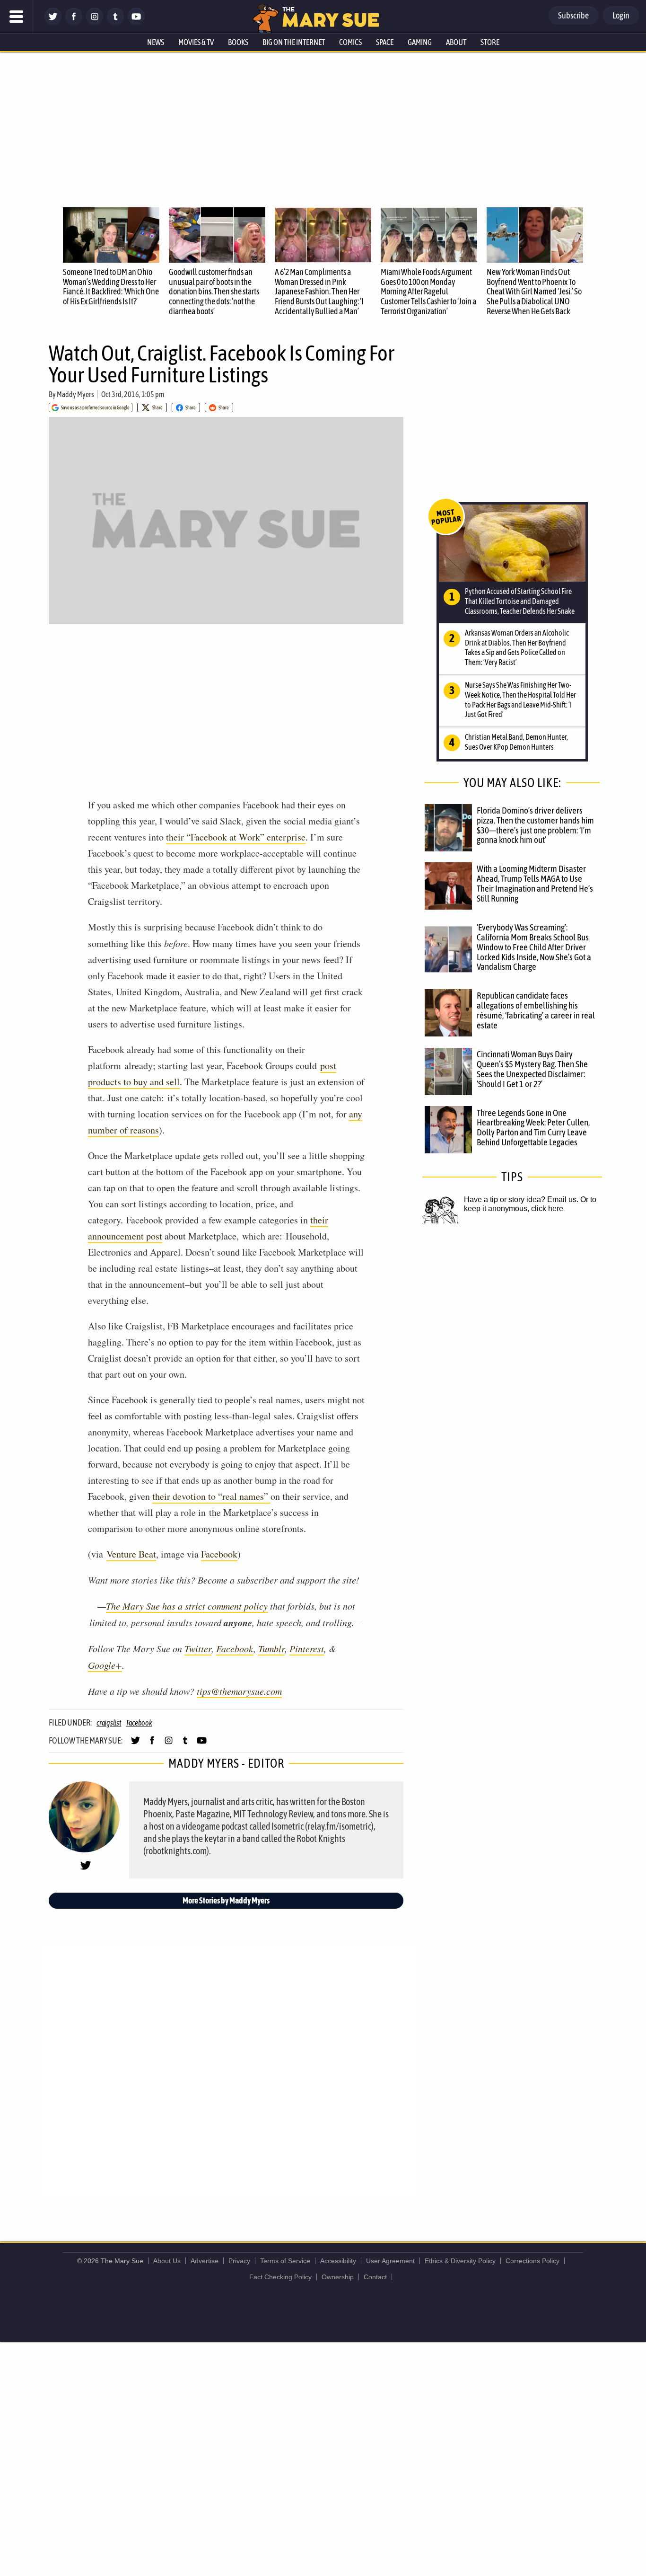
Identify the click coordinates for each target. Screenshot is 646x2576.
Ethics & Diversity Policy (460, 2261)
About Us (167, 2261)
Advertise (205, 2261)
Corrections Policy (533, 2261)
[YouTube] (136, 22)
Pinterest (307, 1648)
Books (238, 42)
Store (490, 42)
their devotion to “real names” (211, 1496)
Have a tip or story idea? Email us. (521, 1199)
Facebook (219, 1554)
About (456, 42)
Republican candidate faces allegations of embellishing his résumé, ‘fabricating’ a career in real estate (536, 1010)
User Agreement (390, 2261)
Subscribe (573, 15)
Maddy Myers (75, 394)
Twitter (198, 1648)
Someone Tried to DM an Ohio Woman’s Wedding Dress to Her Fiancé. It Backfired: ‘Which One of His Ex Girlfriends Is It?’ (111, 287)
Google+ (105, 1665)
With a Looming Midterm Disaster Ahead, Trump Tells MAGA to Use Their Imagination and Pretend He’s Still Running (535, 883)
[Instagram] (95, 22)
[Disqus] (228, 2071)
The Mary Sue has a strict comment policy (187, 1606)
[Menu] (17, 17)
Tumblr (271, 1648)
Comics (350, 42)
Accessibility (338, 2261)
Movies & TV (196, 42)
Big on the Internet (294, 42)
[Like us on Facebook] (74, 22)
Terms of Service (285, 2261)
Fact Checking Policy (280, 2277)
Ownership (338, 2277)
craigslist (109, 1723)
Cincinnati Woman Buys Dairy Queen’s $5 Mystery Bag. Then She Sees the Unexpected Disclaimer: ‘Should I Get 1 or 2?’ (532, 1069)
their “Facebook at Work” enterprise (236, 837)
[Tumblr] (115, 22)
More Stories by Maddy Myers (226, 1900)
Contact (375, 2277)
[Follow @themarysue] (53, 22)
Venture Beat (131, 1554)
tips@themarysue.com (239, 1691)
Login (621, 15)
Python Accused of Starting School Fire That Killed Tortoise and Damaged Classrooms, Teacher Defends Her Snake (520, 601)
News (156, 42)
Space (385, 42)
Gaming (420, 42)
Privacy (239, 2261)
